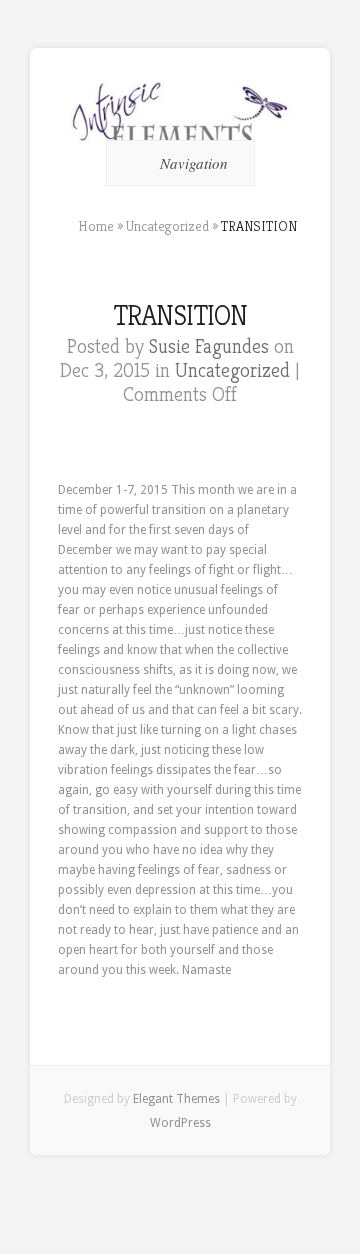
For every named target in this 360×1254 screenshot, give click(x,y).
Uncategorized (167, 226)
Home (96, 226)
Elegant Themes (176, 1099)
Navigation (194, 163)
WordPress (180, 1123)
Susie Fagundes (209, 346)
